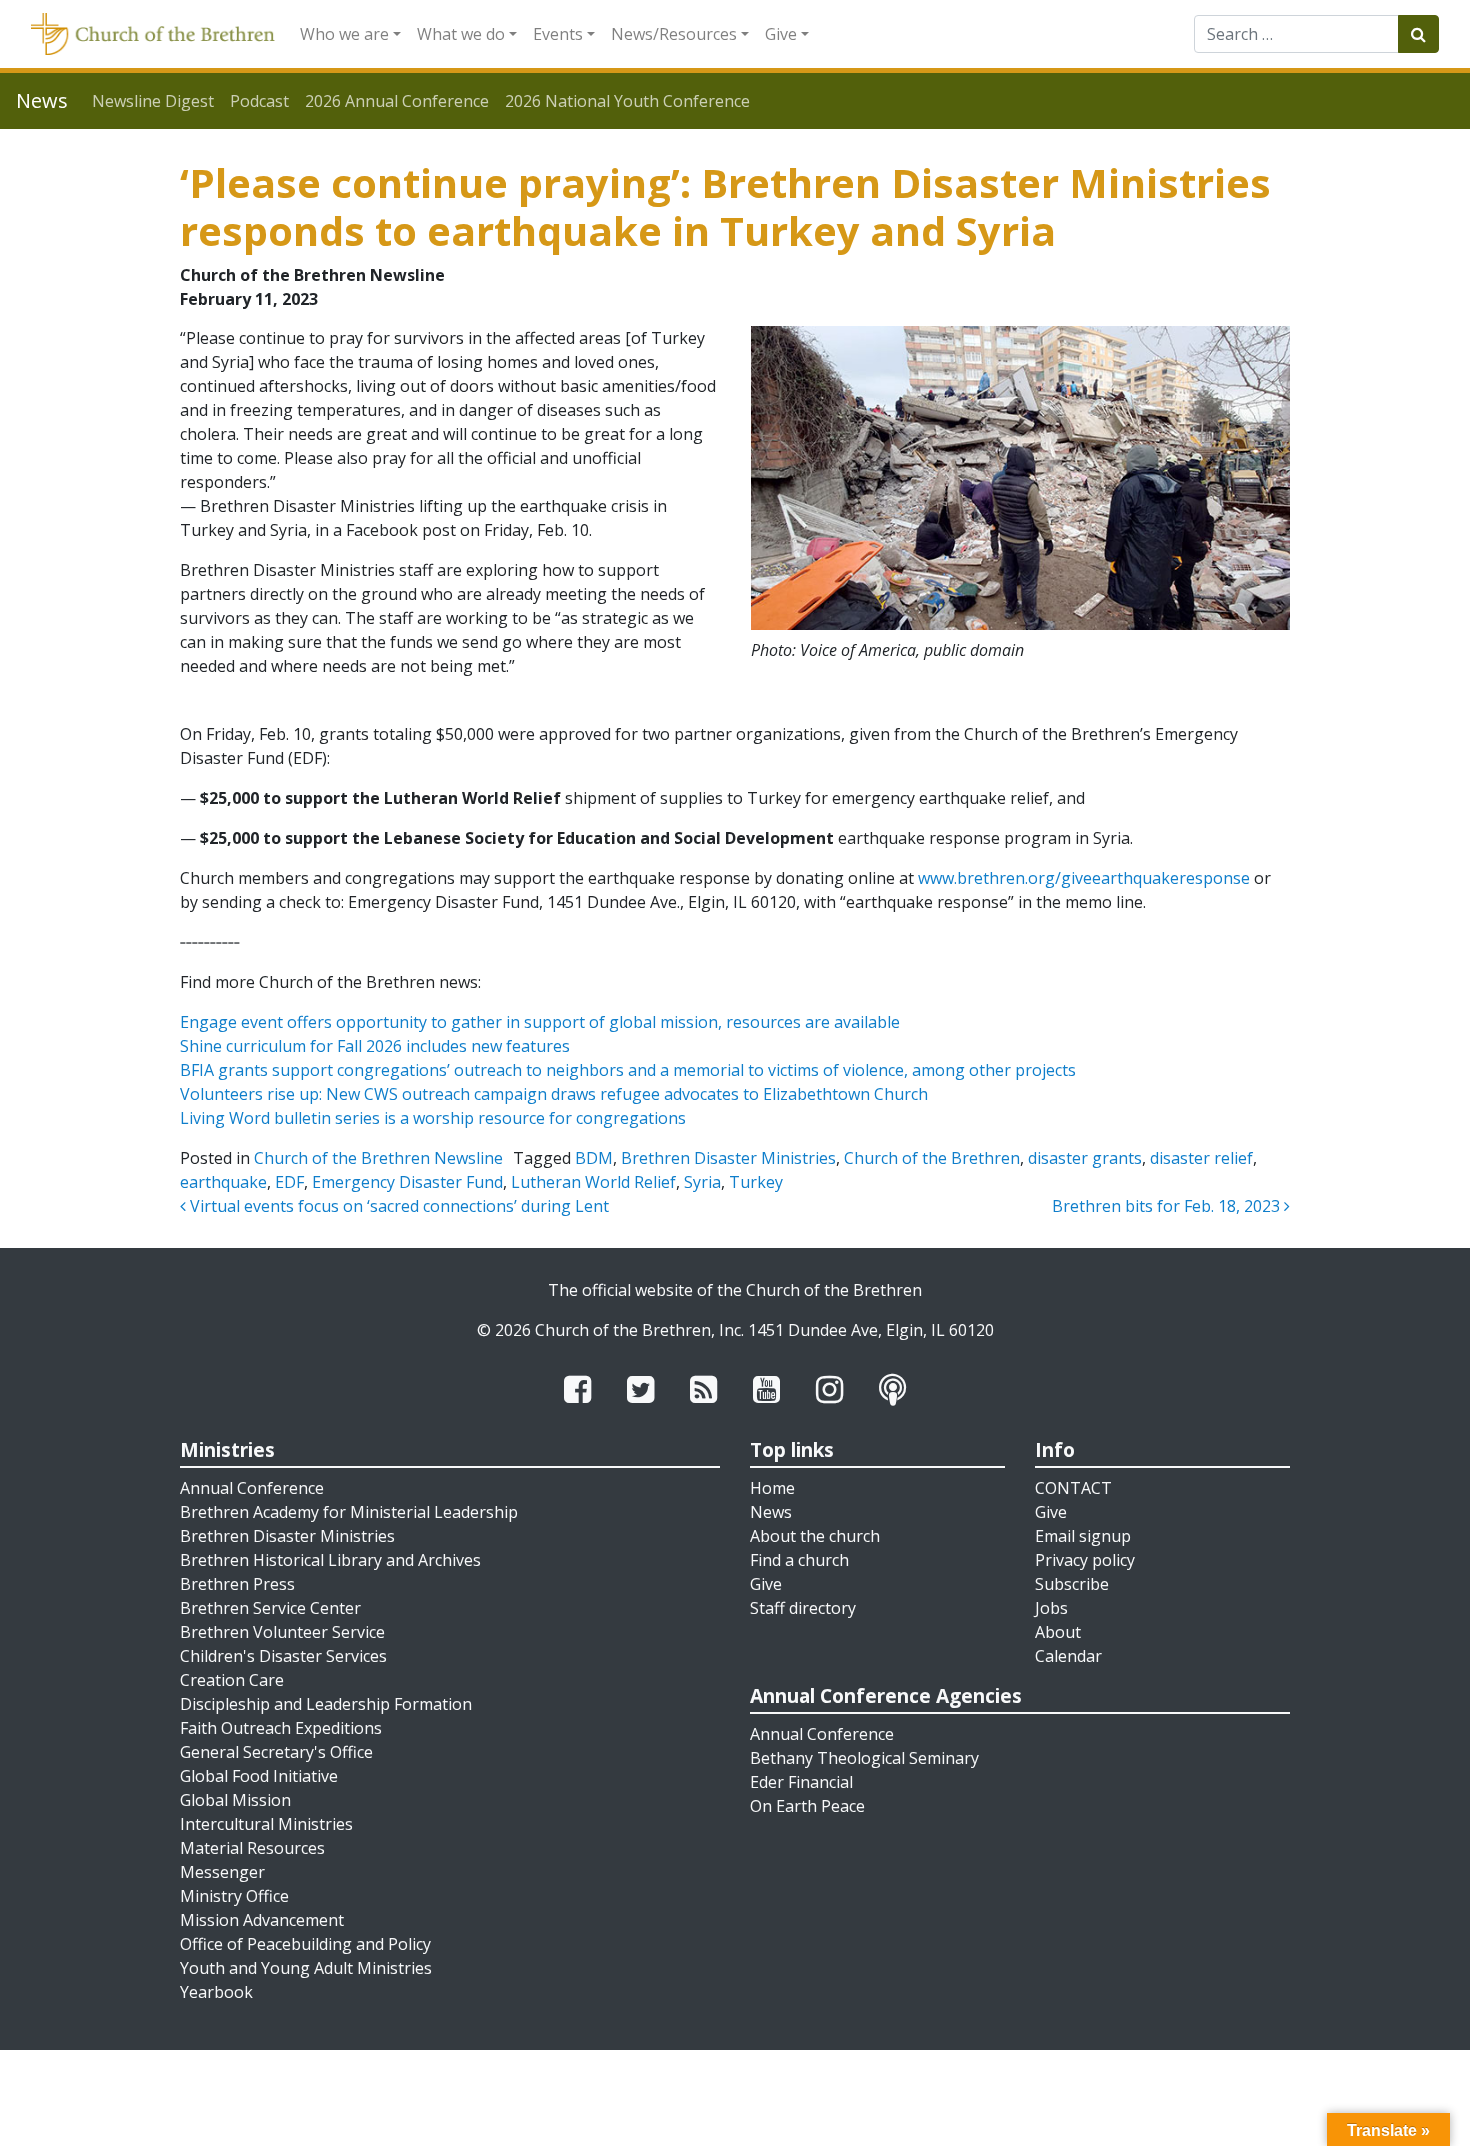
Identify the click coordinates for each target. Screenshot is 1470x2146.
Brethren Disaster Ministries (728, 1158)
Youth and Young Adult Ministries (306, 1968)
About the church (815, 1536)
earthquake (223, 1182)
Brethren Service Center (270, 1608)
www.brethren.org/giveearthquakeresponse (1084, 878)
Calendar (1068, 1656)
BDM (594, 1158)
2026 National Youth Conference (627, 101)
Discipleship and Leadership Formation (326, 1704)
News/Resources (674, 34)
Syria (702, 1182)
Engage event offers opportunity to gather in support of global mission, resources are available (540, 1022)
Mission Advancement (262, 1920)
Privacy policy (1085, 1560)
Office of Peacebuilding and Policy (305, 1944)
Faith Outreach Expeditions (281, 1728)
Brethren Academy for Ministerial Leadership (349, 1512)
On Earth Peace (807, 1806)
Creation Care (232, 1680)
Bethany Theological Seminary (864, 1758)
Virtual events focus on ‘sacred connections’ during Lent (397, 1206)
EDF (289, 1182)
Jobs (1051, 1608)
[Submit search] (1418, 34)
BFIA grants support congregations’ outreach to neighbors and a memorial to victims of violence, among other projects (628, 1070)
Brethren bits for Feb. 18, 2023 (1168, 1206)
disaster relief (1201, 1158)
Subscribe (1072, 1584)
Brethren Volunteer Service (282, 1632)
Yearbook (216, 1992)
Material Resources (252, 1848)
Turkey (756, 1182)
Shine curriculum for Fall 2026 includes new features (375, 1046)
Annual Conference (252, 1488)
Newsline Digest (153, 101)
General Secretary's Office (276, 1752)
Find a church (799, 1560)
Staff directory (803, 1608)
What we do (461, 34)
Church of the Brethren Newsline (378, 1158)
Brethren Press (237, 1584)
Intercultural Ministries (266, 1824)
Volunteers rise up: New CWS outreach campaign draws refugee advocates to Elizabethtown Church (554, 1094)
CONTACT (1073, 1488)
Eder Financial (801, 1782)
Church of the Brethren (932, 1158)
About (1058, 1632)
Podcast (259, 101)
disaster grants (1085, 1158)
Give (781, 34)
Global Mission (235, 1800)
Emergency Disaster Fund (407, 1182)
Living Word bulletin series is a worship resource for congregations (433, 1118)
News (771, 1512)
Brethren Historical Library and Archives (330, 1560)
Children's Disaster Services (283, 1656)
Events (558, 34)
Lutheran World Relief (593, 1182)
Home (772, 1488)
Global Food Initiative (259, 1776)
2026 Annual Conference (397, 101)
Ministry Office (234, 1896)
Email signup (1083, 1536)
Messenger (222, 1872)
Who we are (344, 34)
